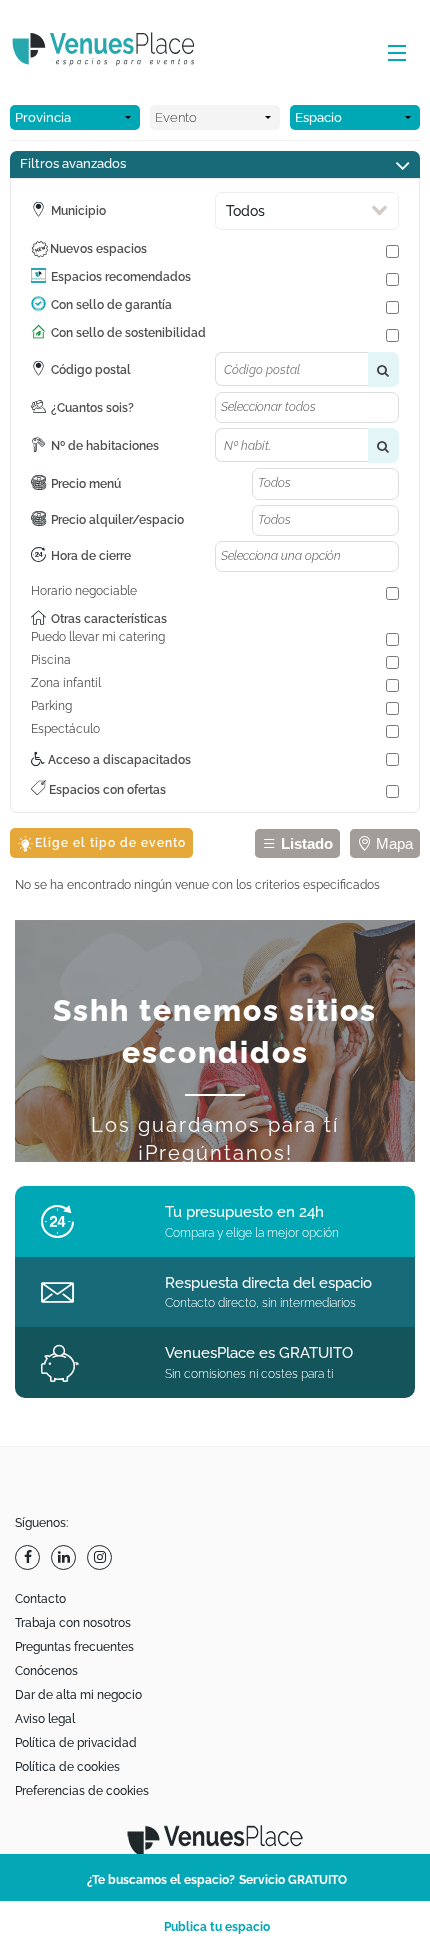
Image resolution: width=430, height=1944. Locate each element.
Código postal (91, 370)
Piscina (51, 660)
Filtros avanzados (73, 163)
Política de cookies (67, 1767)
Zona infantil (66, 683)
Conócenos (46, 1671)
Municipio (78, 211)
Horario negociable (84, 591)
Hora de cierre (91, 556)
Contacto (40, 1599)
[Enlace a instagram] (102, 1557)
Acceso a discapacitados (118, 760)
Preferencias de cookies (82, 1791)
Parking (51, 706)
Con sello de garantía (111, 305)
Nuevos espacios (98, 249)
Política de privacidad (76, 1743)
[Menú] (392, 54)
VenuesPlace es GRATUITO (259, 1353)
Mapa (392, 843)
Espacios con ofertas (106, 790)
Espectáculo (65, 729)
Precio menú (86, 484)
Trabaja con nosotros (73, 1623)
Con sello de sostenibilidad (128, 333)
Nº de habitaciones (105, 446)
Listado (305, 843)
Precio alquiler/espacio (117, 520)
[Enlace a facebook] (30, 1557)
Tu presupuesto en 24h (244, 1212)
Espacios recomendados (121, 277)
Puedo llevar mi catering (98, 637)
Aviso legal (45, 1719)
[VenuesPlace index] (120, 51)
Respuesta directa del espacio (268, 1283)
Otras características (109, 619)
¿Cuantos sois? (92, 408)
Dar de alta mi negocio (78, 1695)
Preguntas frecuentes (74, 1647)
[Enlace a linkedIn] (66, 1557)
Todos (245, 211)
